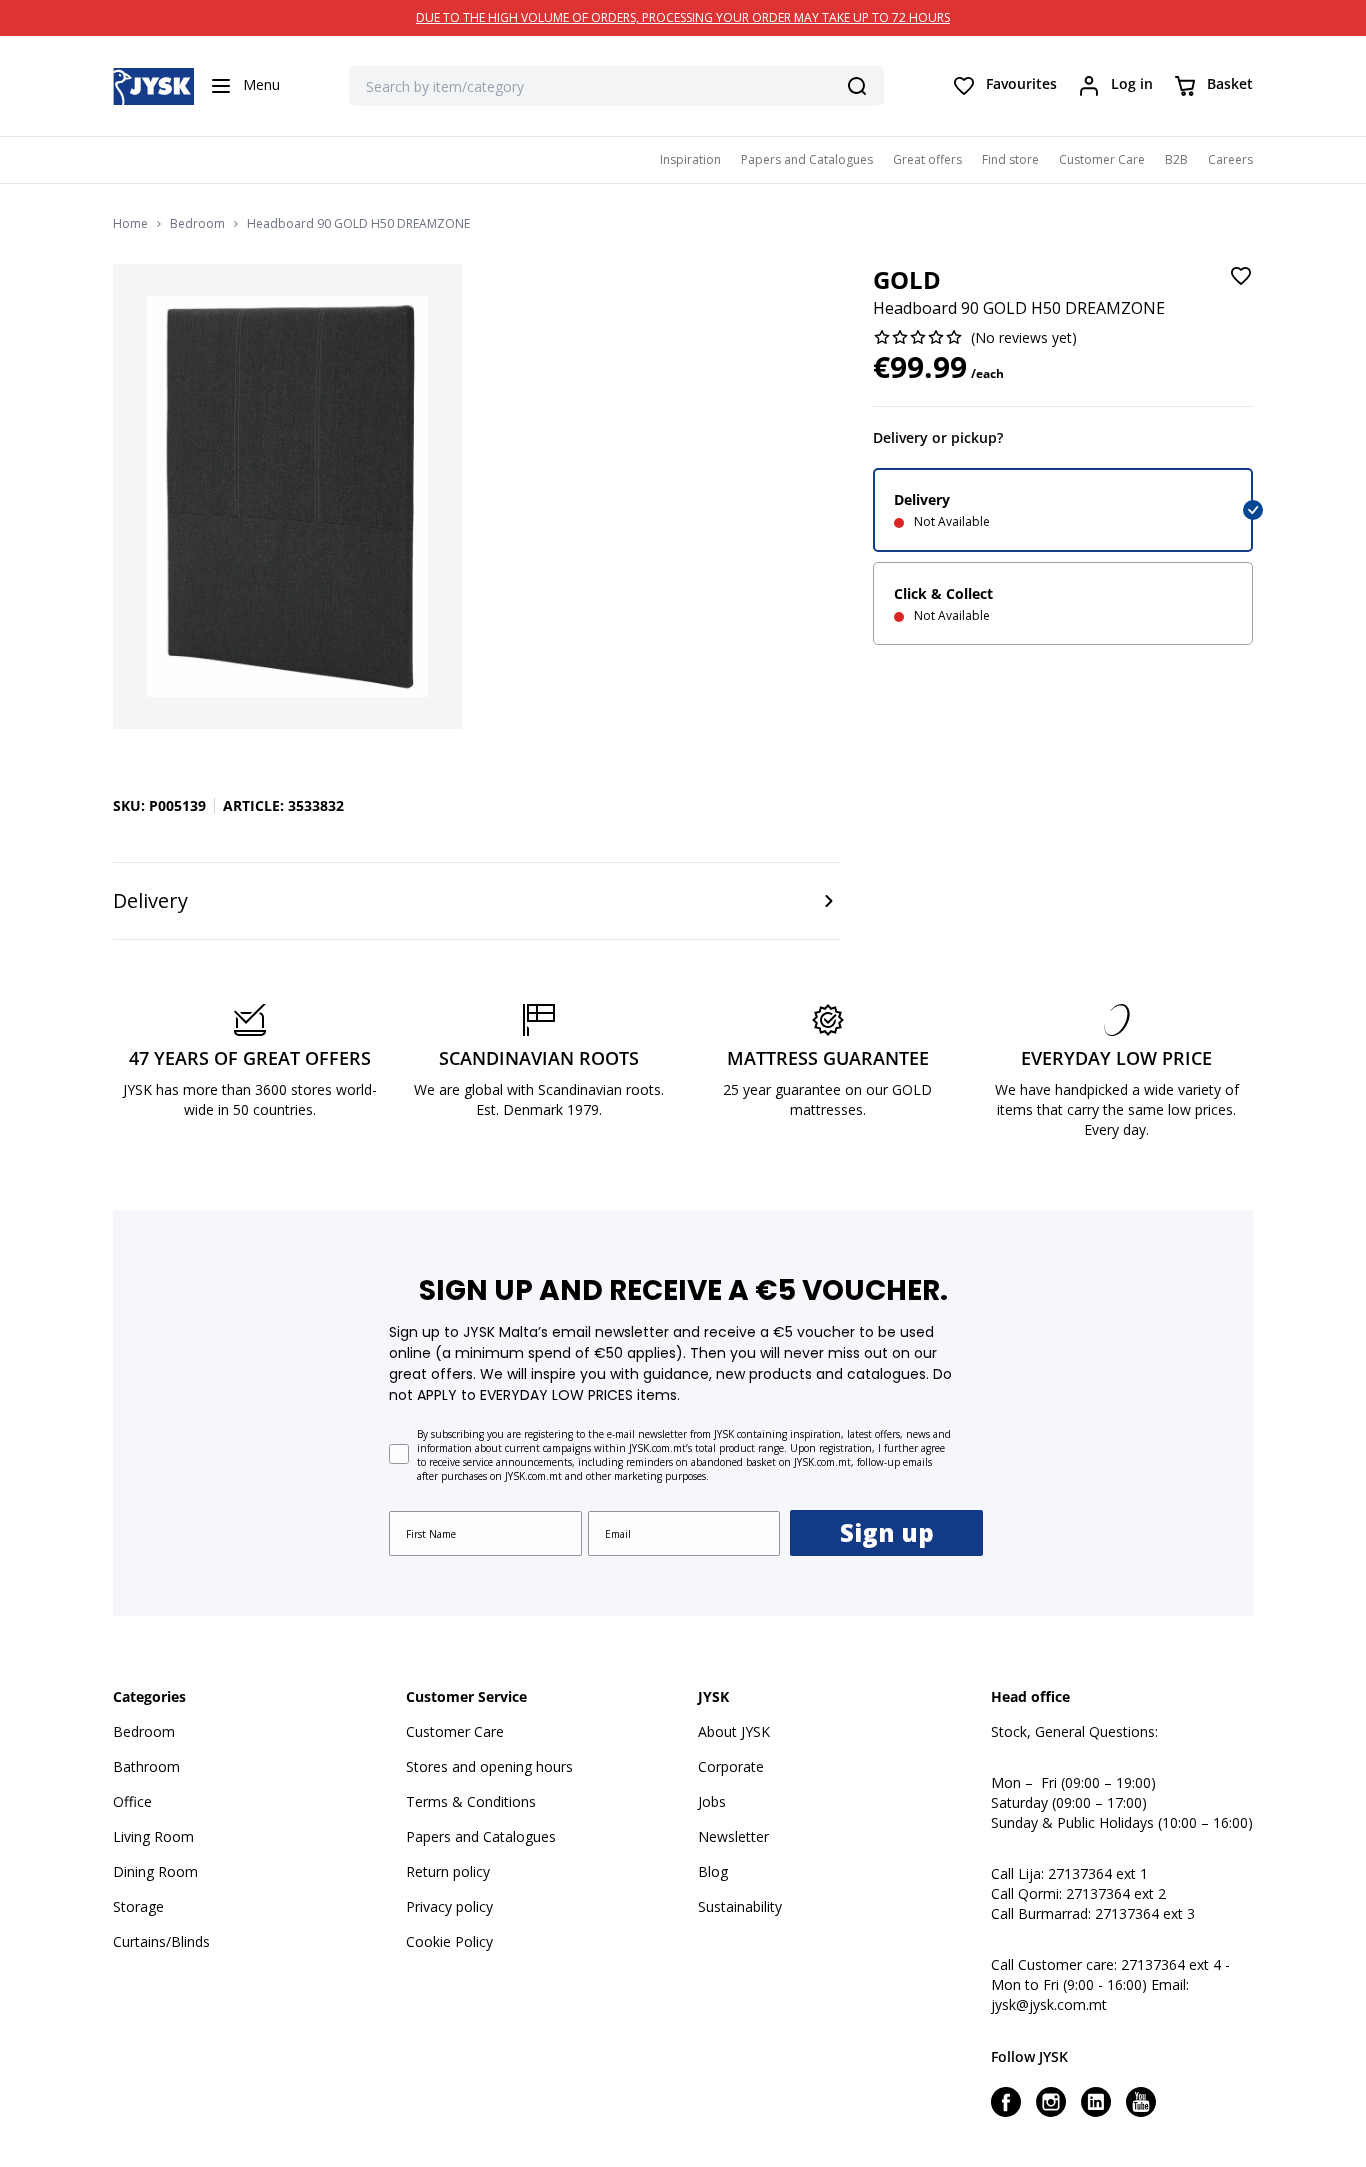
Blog (713, 1871)
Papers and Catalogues (807, 159)
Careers (1230, 159)
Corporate (731, 1766)
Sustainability (740, 1906)
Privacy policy (449, 1906)
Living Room (153, 1836)
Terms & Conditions (471, 1801)
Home (130, 224)
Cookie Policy (449, 1941)
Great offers (927, 159)
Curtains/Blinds (161, 1941)
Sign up (887, 1532)
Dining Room (155, 1871)
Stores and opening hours (489, 1766)
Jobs (712, 1801)
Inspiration (690, 159)
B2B (1176, 159)
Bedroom (197, 224)
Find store (1010, 159)
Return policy (448, 1871)
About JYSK (734, 1731)
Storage (138, 1906)
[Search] (857, 86)
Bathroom (146, 1766)
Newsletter (733, 1836)
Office (132, 1801)
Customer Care (1102, 159)
